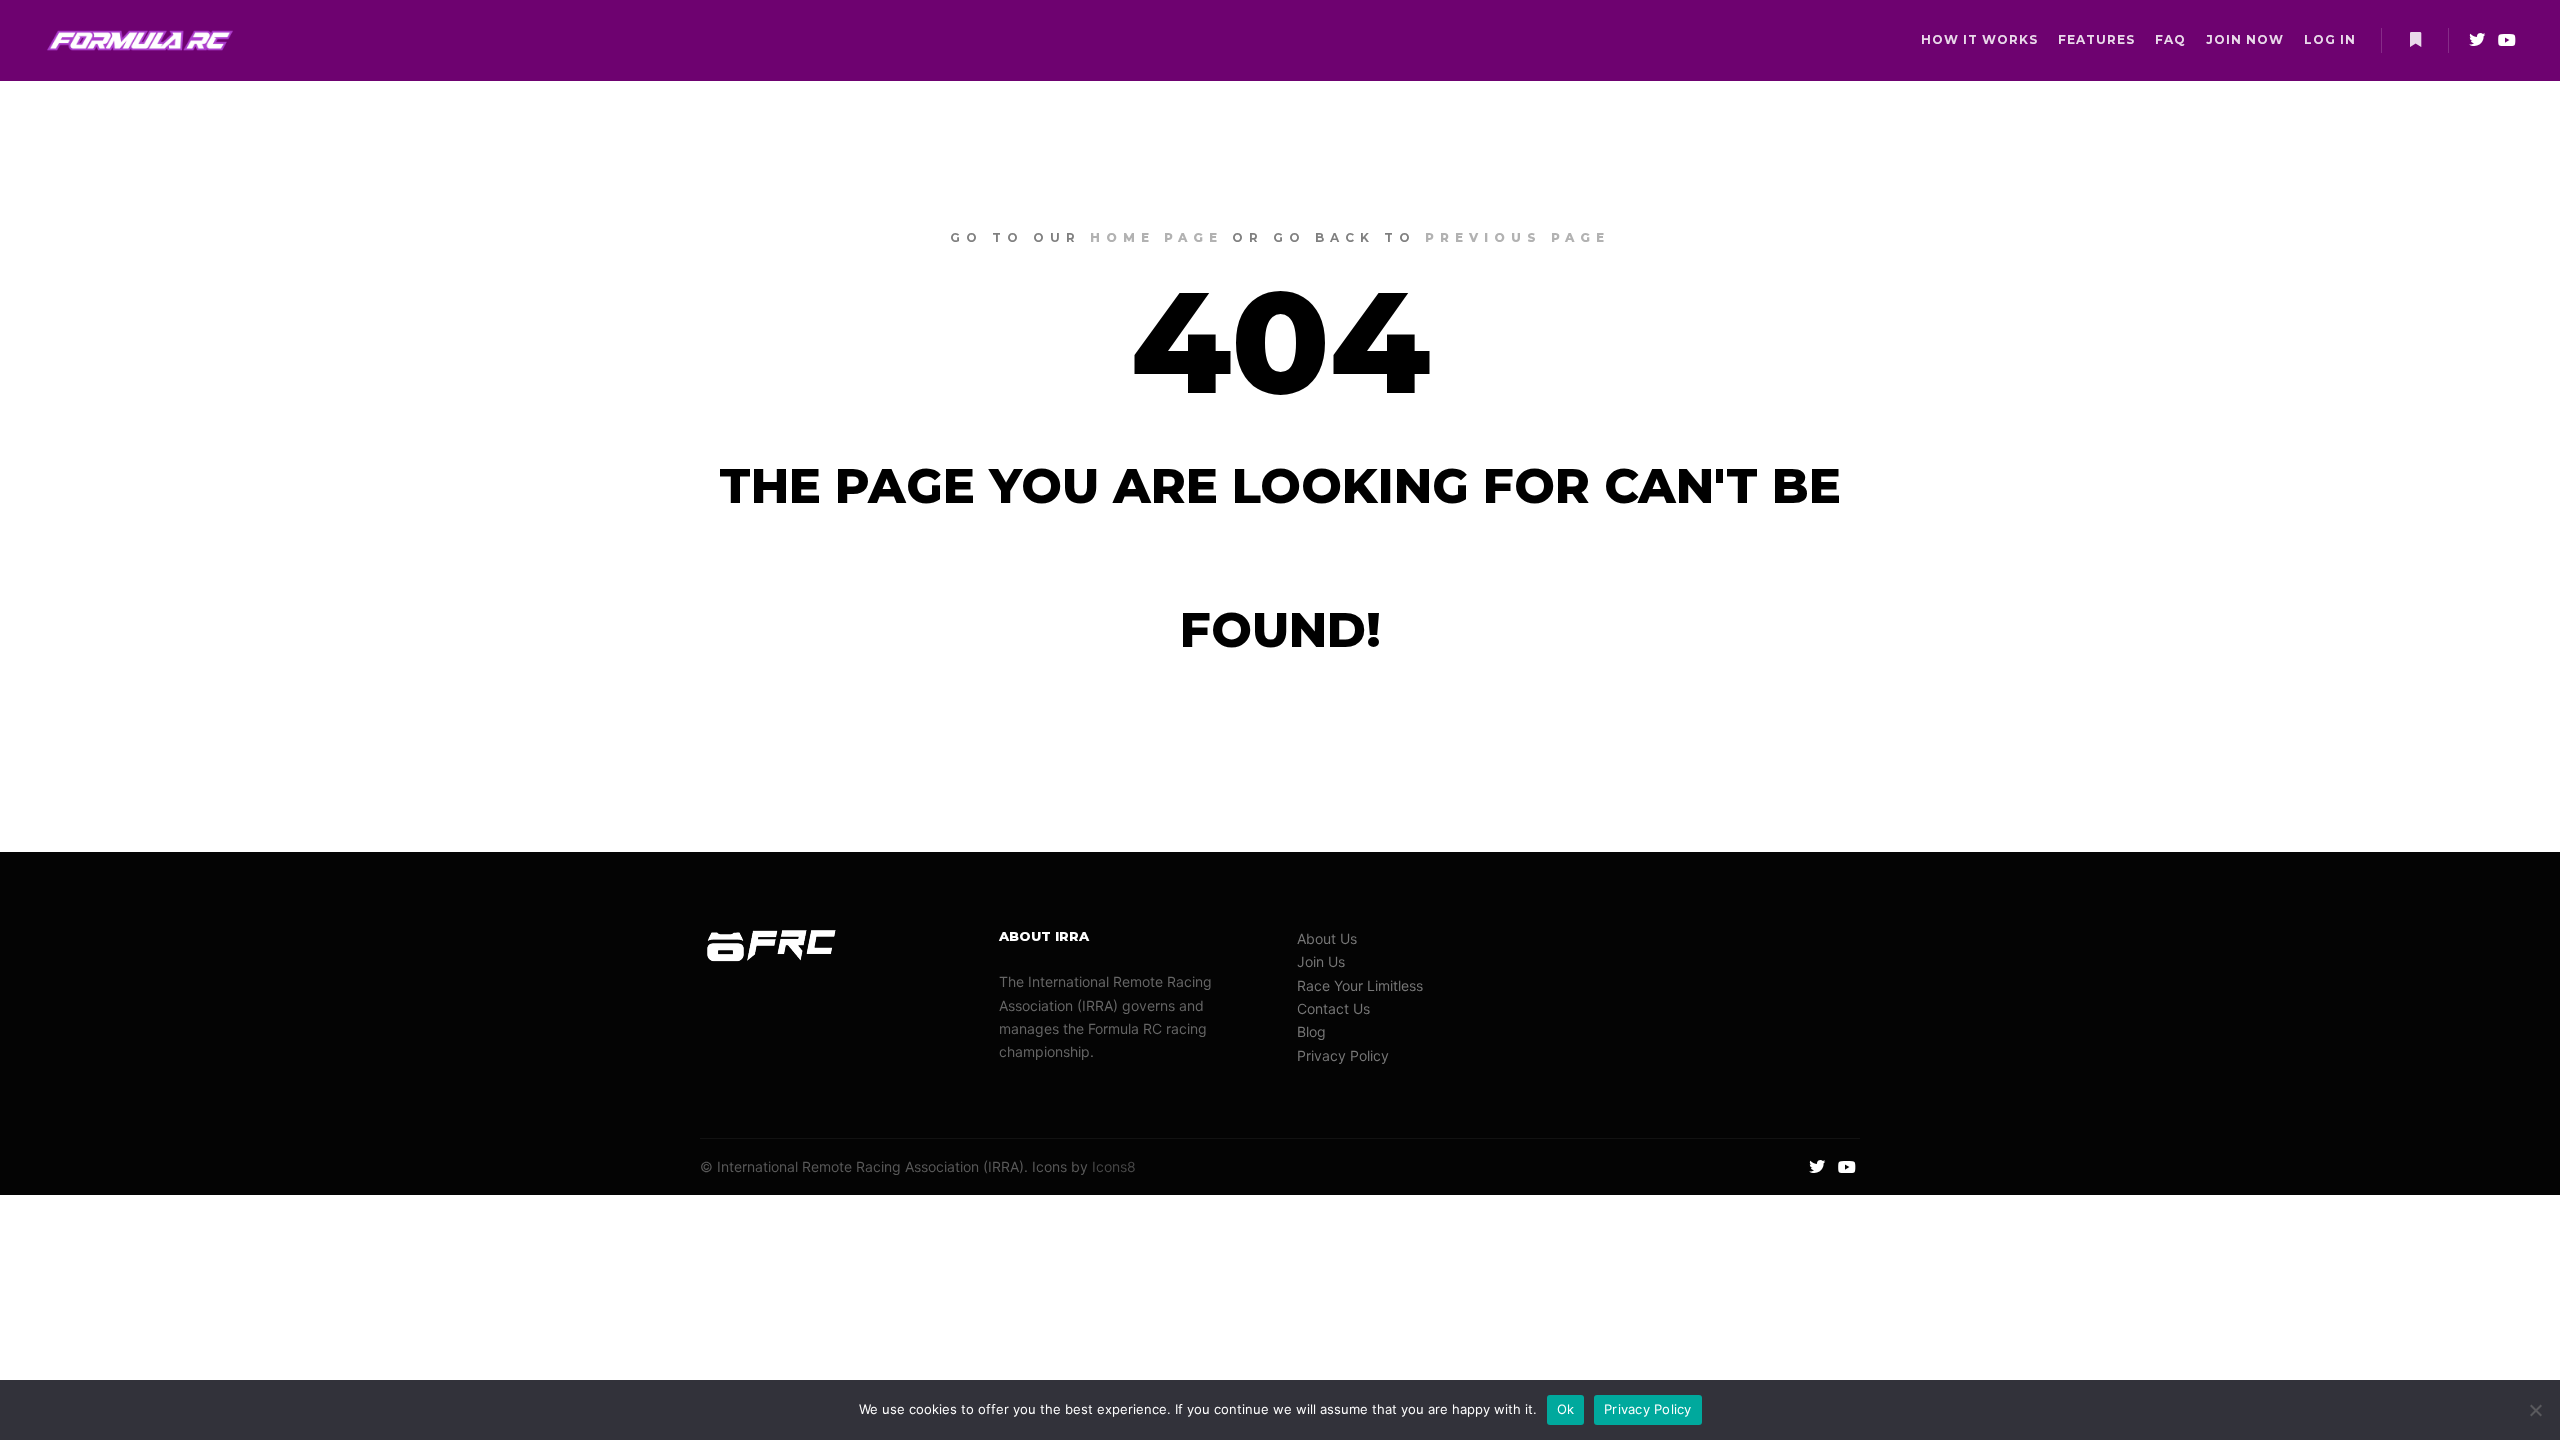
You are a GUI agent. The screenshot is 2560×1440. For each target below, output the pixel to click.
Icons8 (1114, 1166)
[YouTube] (2507, 40)
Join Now (2245, 39)
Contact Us (1333, 1008)
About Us (1327, 938)
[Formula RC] (140, 40)
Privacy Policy (1343, 1055)
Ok (1566, 1409)
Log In (2330, 39)
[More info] (2415, 40)
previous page (1517, 237)
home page (1156, 237)
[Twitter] (2477, 40)
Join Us (1321, 961)
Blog (1311, 1031)
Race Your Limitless (1360, 985)
